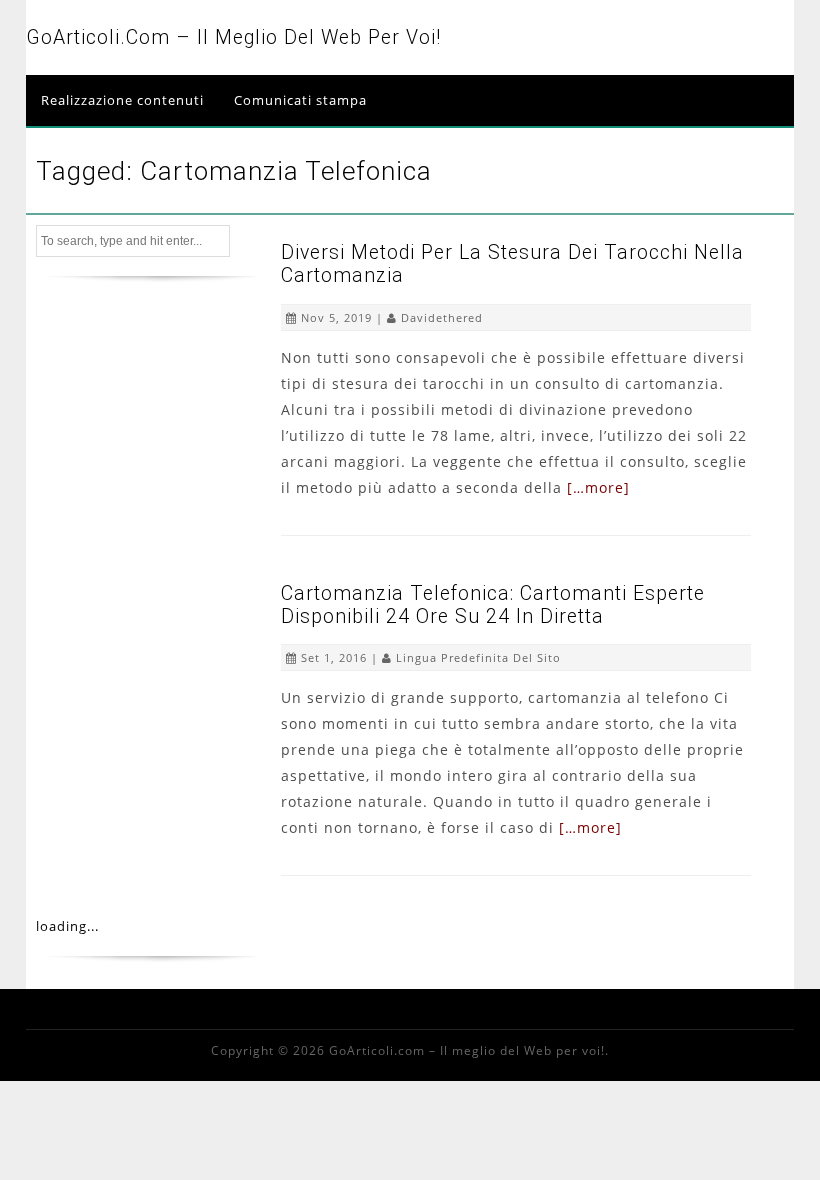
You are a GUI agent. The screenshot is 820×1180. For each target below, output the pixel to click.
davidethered (442, 317)
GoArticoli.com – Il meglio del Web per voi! (233, 37)
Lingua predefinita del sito (478, 657)
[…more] (598, 487)
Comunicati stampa (300, 100)
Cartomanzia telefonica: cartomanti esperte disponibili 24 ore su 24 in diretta (493, 605)
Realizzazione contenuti (122, 100)
